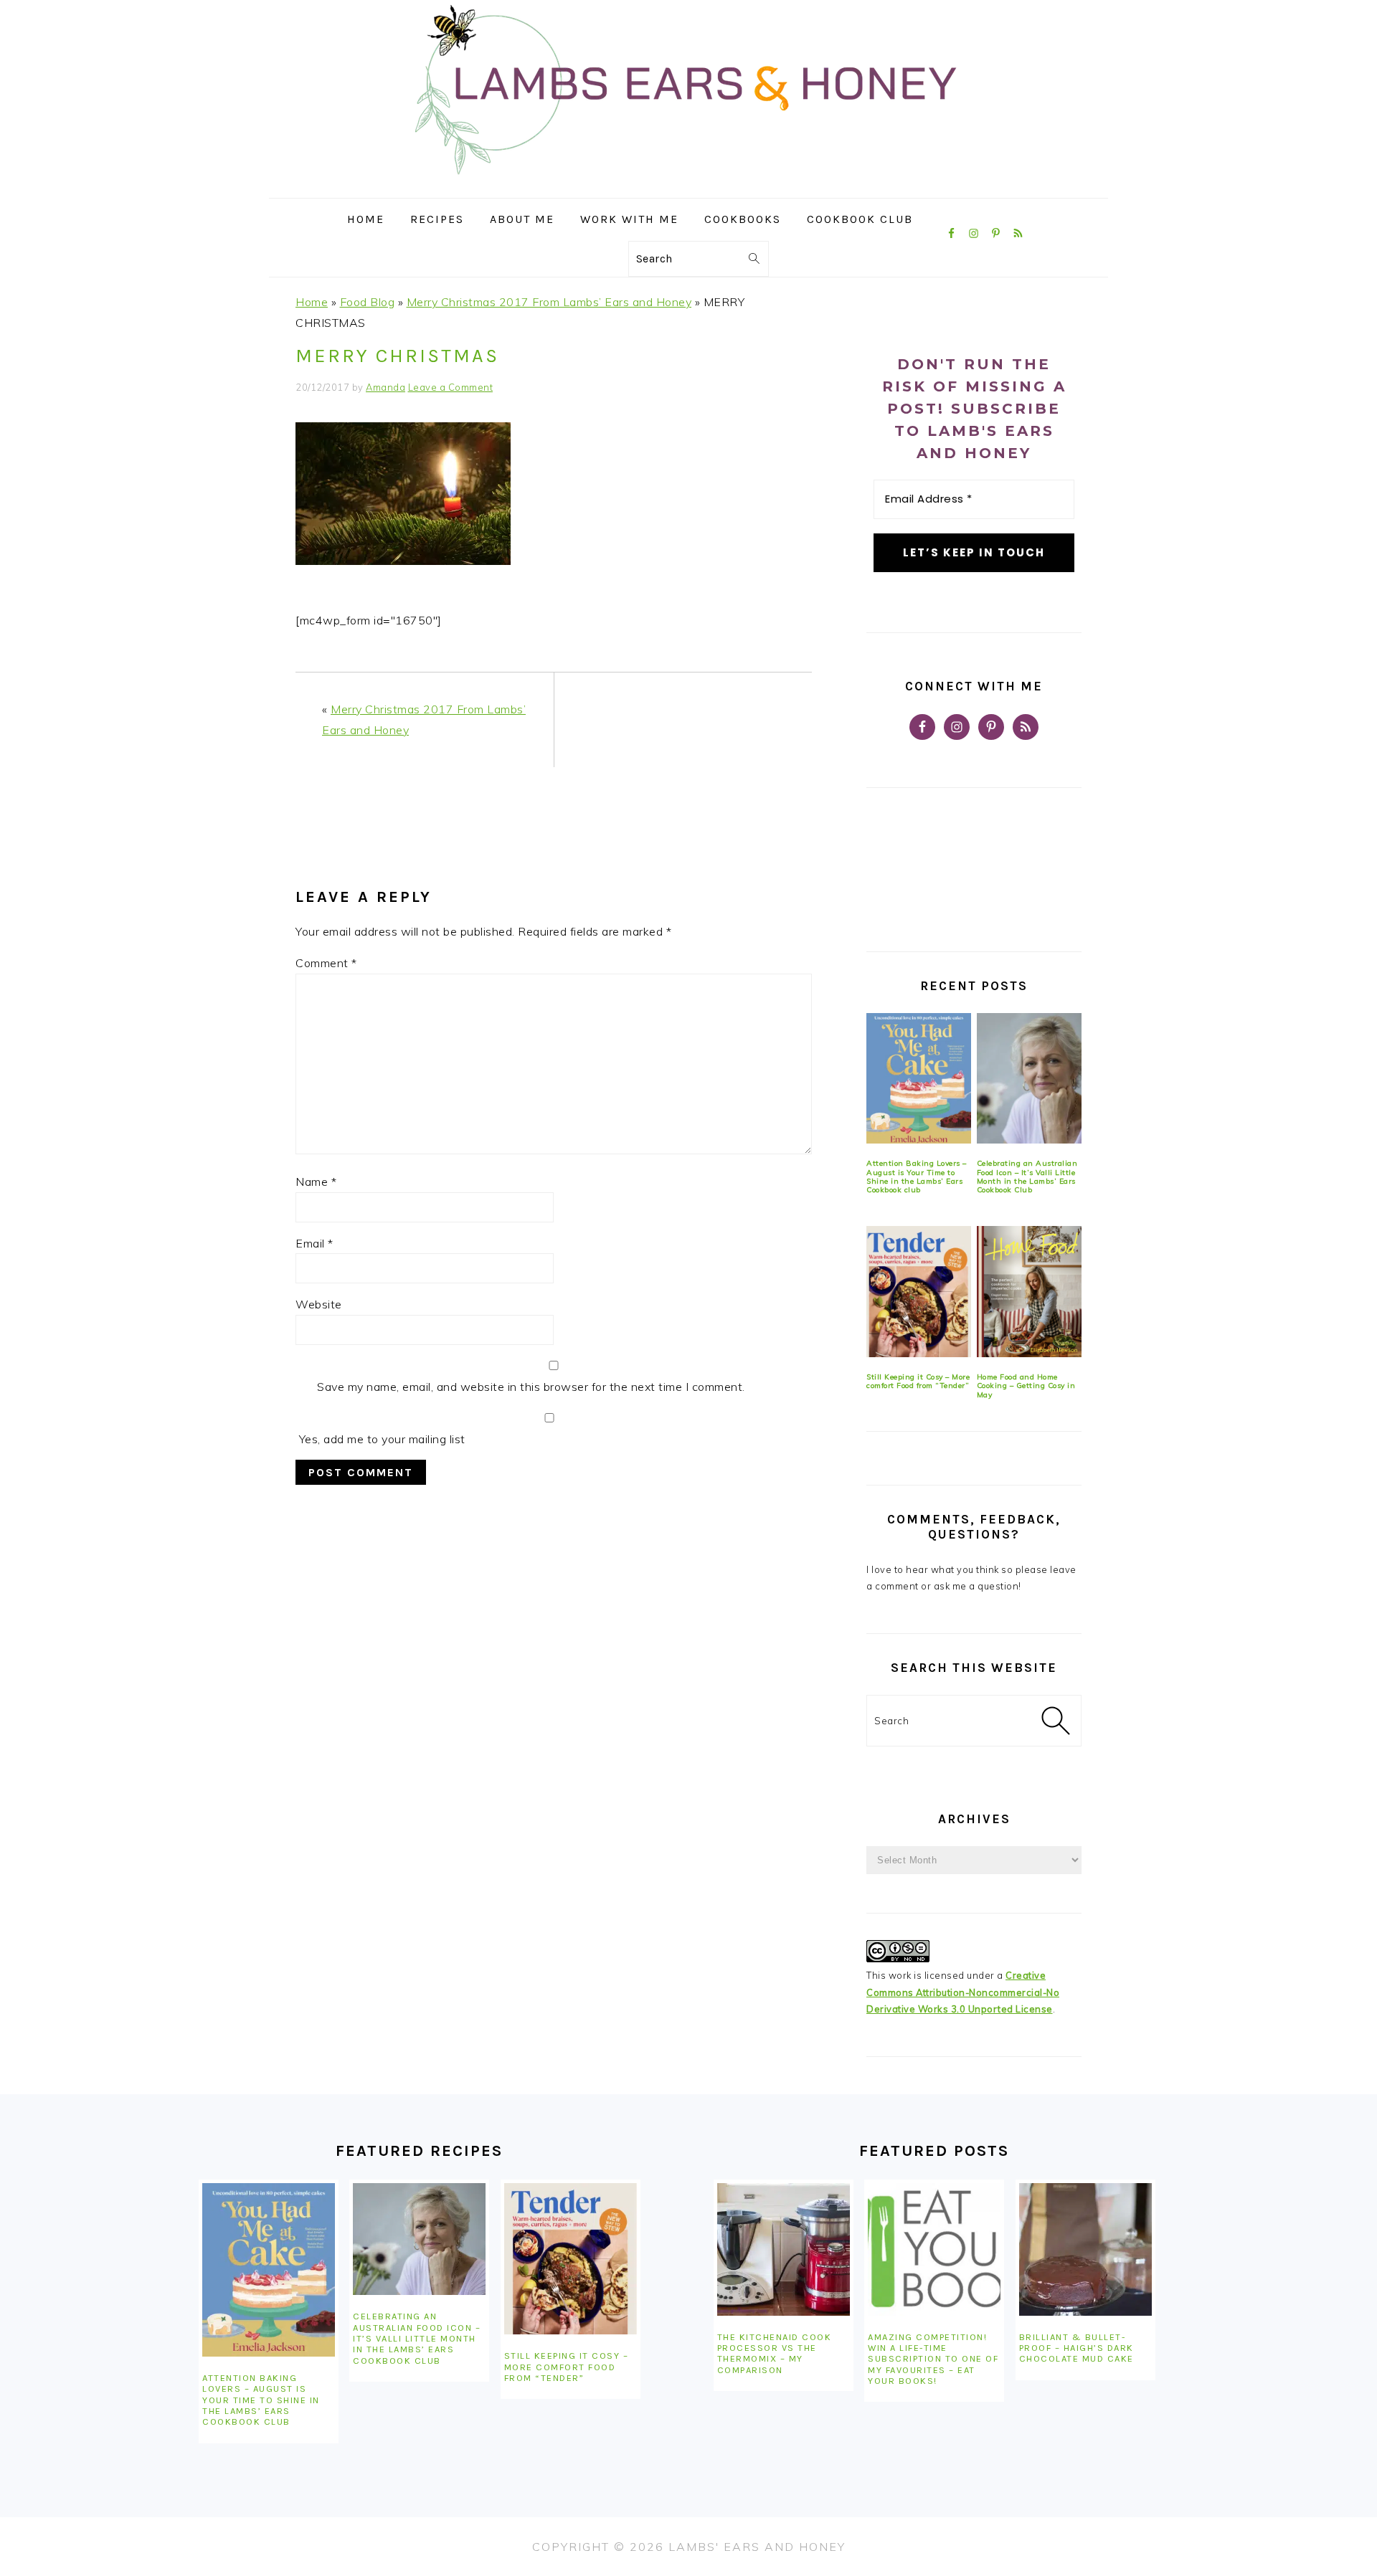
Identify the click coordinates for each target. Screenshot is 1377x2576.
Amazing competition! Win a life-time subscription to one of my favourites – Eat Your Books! (933, 2359)
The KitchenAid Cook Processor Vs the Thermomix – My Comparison (775, 2353)
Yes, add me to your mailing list (380, 1439)
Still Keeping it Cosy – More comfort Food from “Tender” (918, 1381)
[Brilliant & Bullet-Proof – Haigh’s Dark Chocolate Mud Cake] (1085, 2249)
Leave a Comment (451, 387)
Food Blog (368, 302)
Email (314, 1243)
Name (316, 1182)
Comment (326, 963)
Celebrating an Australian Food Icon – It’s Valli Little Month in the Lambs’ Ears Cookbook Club (1027, 1177)
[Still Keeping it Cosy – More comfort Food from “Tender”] (919, 1292)
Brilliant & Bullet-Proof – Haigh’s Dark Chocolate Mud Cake (1076, 2348)
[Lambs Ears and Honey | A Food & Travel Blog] (688, 187)
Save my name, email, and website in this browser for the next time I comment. (531, 1387)
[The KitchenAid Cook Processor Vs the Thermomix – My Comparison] (784, 2249)
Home (312, 302)
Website (319, 1304)
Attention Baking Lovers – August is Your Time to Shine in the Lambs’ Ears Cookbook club (917, 1177)
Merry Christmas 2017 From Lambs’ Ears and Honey (549, 302)
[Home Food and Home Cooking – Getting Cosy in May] (1029, 1292)
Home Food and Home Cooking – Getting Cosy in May (1026, 1386)
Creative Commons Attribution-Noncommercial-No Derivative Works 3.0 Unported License (963, 1992)
